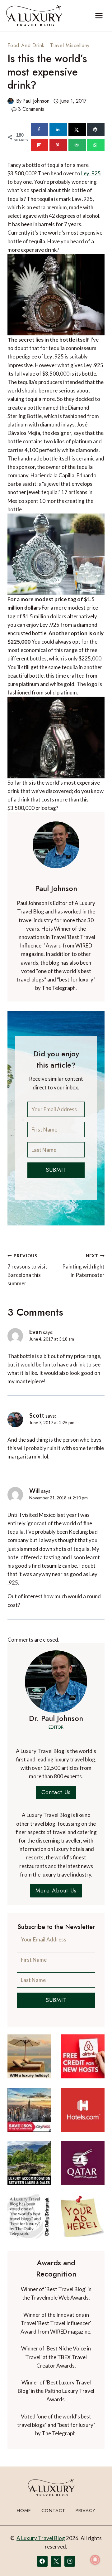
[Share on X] (77, 129)
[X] (56, 2561)
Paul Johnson (36, 101)
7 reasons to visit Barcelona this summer (27, 1270)
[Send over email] (77, 145)
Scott (37, 1415)
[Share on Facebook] (40, 129)
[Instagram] (70, 2561)
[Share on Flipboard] (40, 145)
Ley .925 (91, 173)
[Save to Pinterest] (58, 145)
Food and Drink (26, 45)
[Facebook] (42, 2561)
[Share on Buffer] (96, 129)
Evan (35, 1332)
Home (24, 2510)
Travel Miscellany (70, 45)
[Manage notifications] (95, 2560)
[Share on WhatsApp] (96, 145)
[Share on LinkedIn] (58, 129)
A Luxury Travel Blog (41, 2538)
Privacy (86, 2510)
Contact (53, 2510)
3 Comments (31, 109)
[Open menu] (99, 15)
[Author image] (11, 101)
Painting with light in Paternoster (83, 1266)
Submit (56, 1170)
